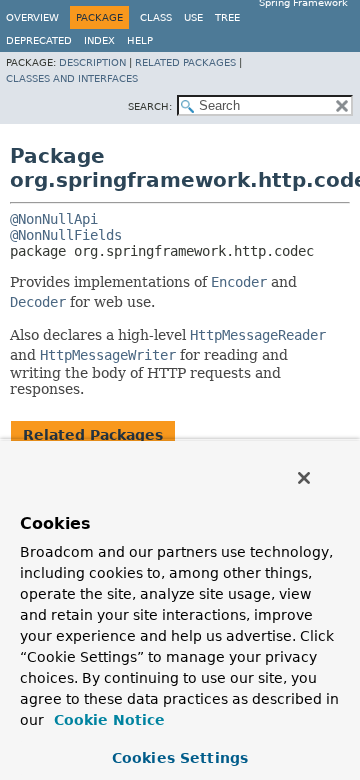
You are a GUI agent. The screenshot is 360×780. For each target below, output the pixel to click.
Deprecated (39, 40)
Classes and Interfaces (72, 78)
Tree (227, 17)
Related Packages (185, 62)
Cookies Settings (180, 758)
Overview (32, 17)
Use (193, 17)
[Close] (304, 478)
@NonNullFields (66, 235)
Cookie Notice (107, 720)
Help (140, 40)
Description (92, 62)
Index (99, 40)
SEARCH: (150, 106)
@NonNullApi (54, 219)
